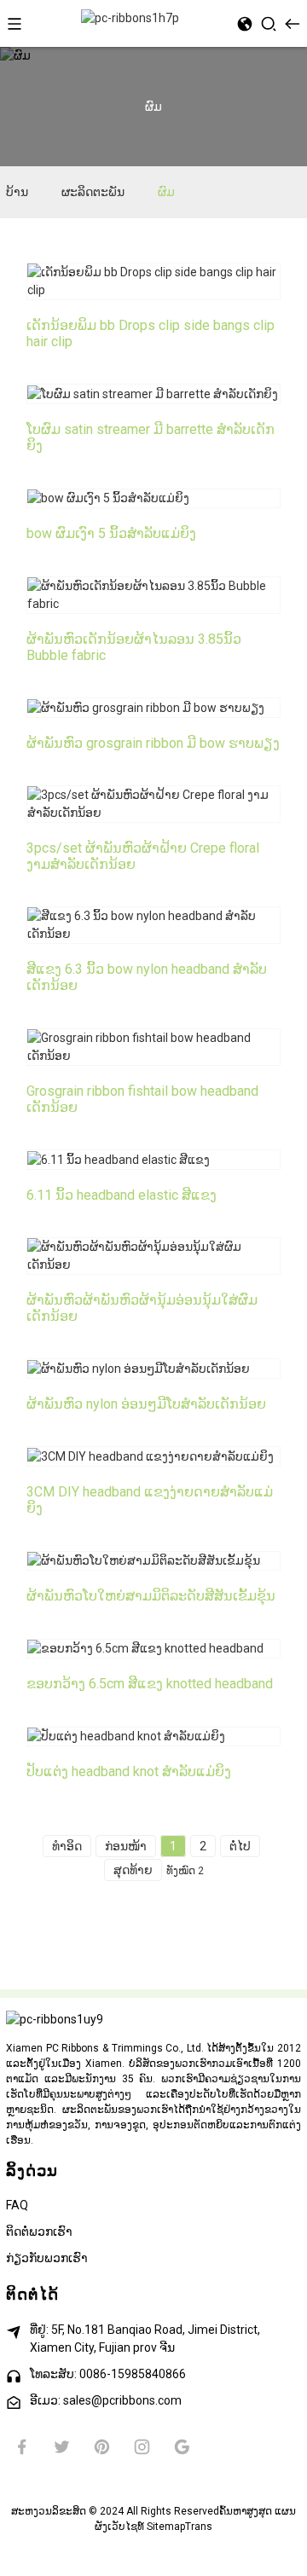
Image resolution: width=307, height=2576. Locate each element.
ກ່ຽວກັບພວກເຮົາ (47, 2258)
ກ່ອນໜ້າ (126, 1846)
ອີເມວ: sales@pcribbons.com (106, 2400)
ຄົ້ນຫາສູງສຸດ (246, 2511)
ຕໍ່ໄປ (240, 1846)
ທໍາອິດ (67, 1846)
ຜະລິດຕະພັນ (93, 192)
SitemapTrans (180, 2527)
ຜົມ (166, 192)
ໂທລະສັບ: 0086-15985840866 (108, 2374)
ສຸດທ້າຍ (133, 1870)
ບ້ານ (17, 192)
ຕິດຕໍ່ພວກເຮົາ (39, 2232)
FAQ (17, 2205)
